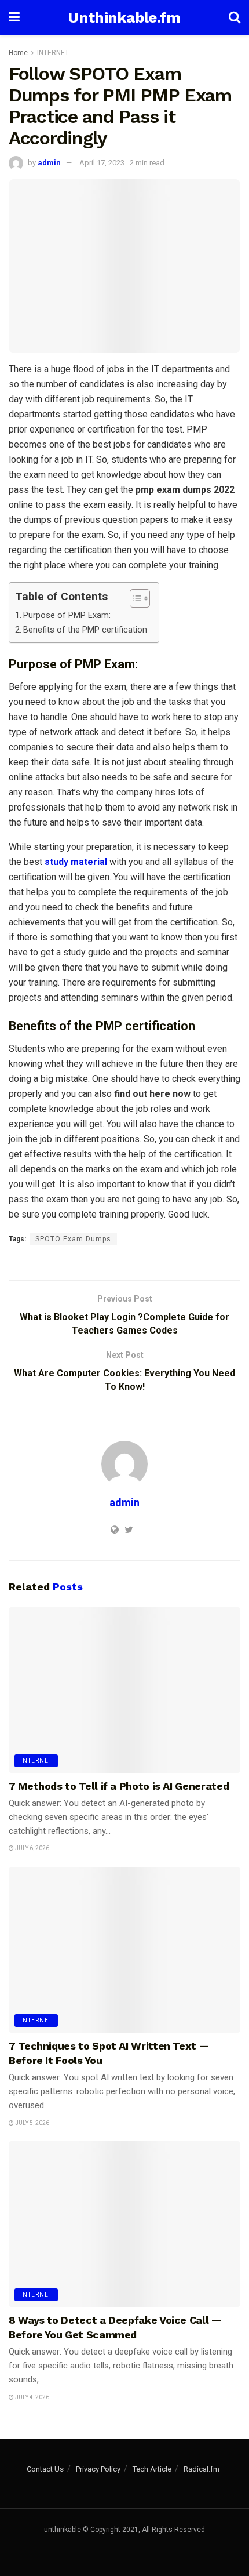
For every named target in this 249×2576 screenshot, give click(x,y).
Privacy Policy (98, 2469)
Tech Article (152, 2469)
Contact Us (45, 2469)
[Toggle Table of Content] (134, 598)
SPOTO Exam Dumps (73, 1239)
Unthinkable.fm (124, 17)
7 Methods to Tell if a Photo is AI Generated (119, 1786)
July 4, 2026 (32, 2397)
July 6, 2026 (32, 1848)
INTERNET (53, 53)
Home (18, 53)
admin (49, 163)
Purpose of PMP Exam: (67, 615)
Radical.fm (202, 2469)
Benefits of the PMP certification (85, 630)
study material (76, 862)
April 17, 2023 (102, 163)
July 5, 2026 (32, 2123)
